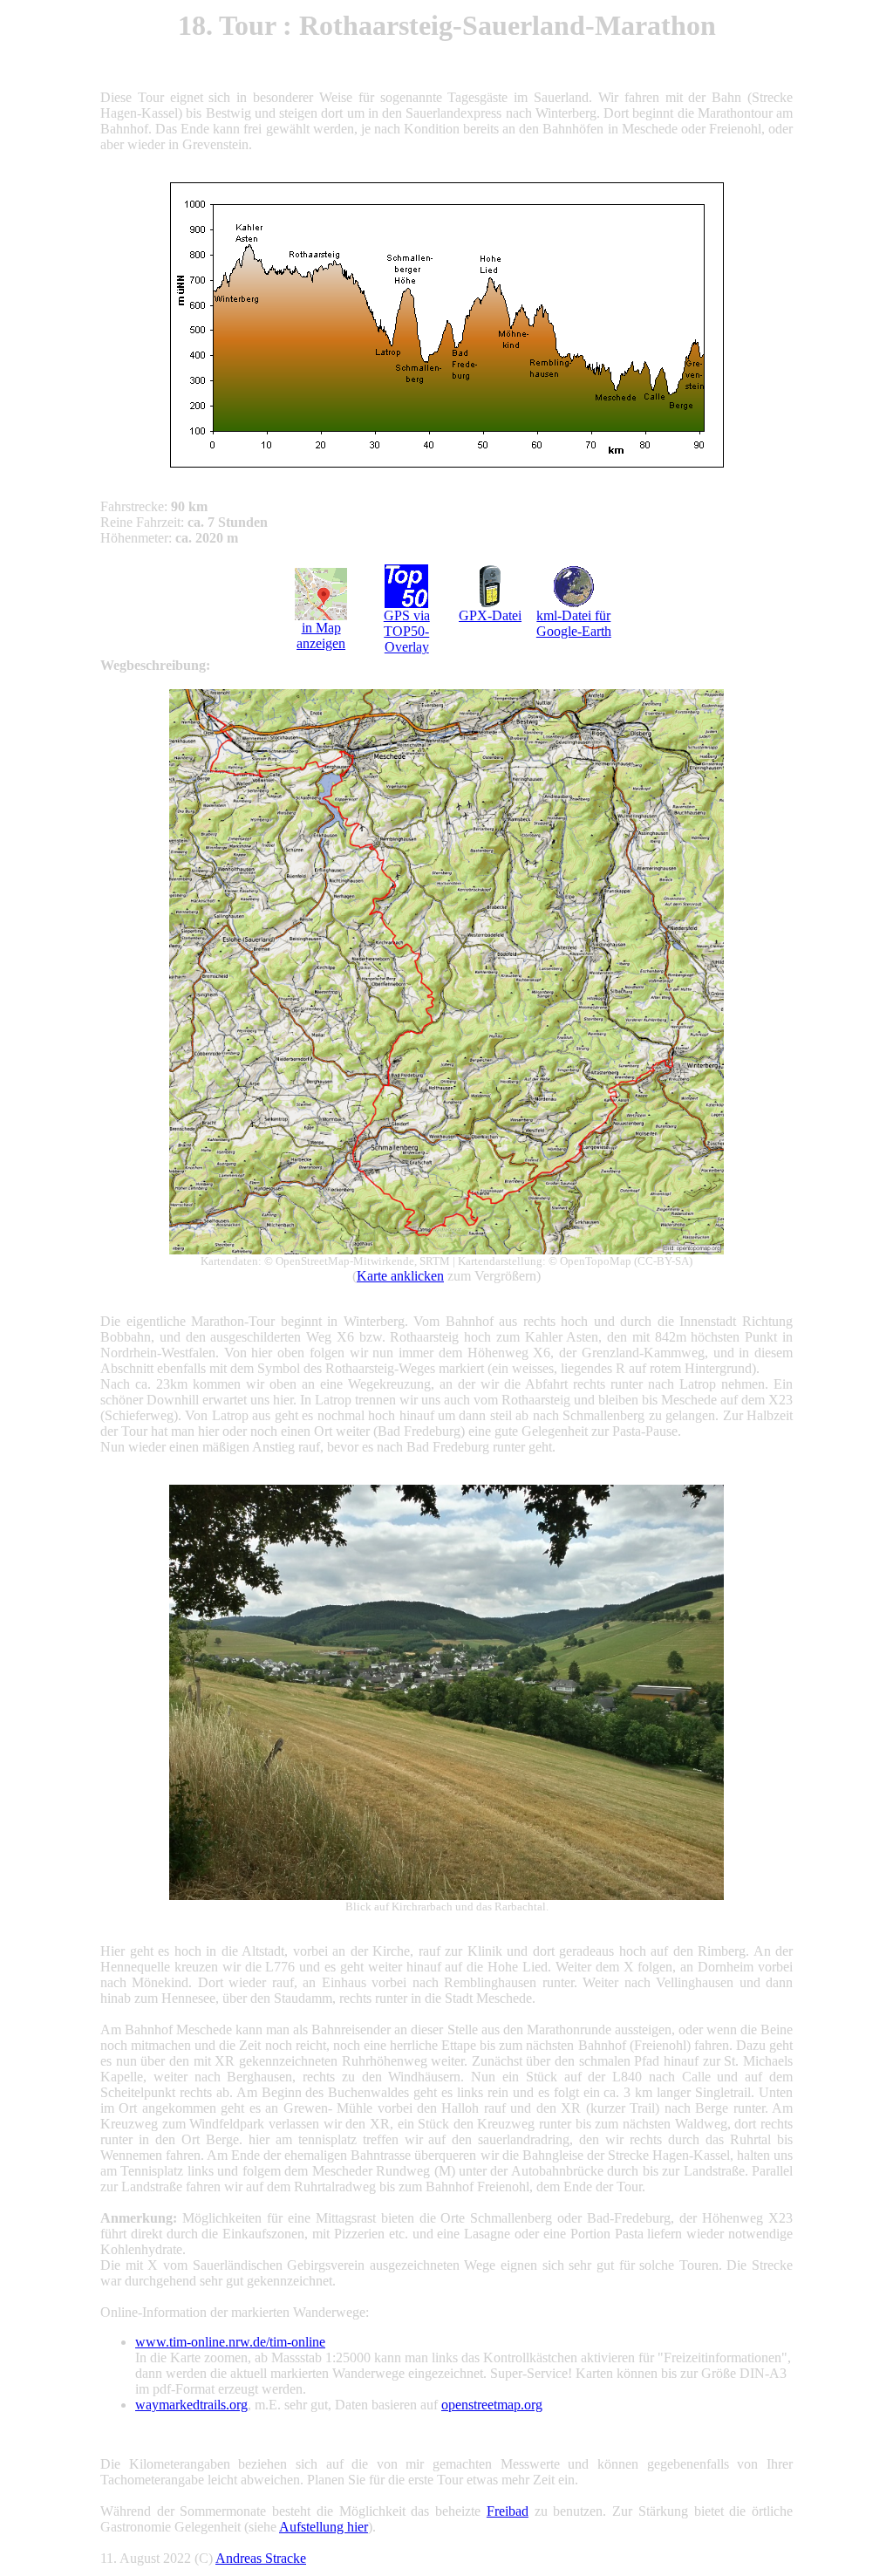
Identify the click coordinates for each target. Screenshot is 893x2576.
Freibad (508, 2511)
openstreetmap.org (492, 2405)
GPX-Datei (490, 615)
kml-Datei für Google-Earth (574, 623)
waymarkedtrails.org (191, 2405)
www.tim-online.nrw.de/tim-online (230, 2342)
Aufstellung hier (324, 2527)
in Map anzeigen (321, 635)
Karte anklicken (400, 1276)
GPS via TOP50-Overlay (407, 631)
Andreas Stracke (261, 2558)
